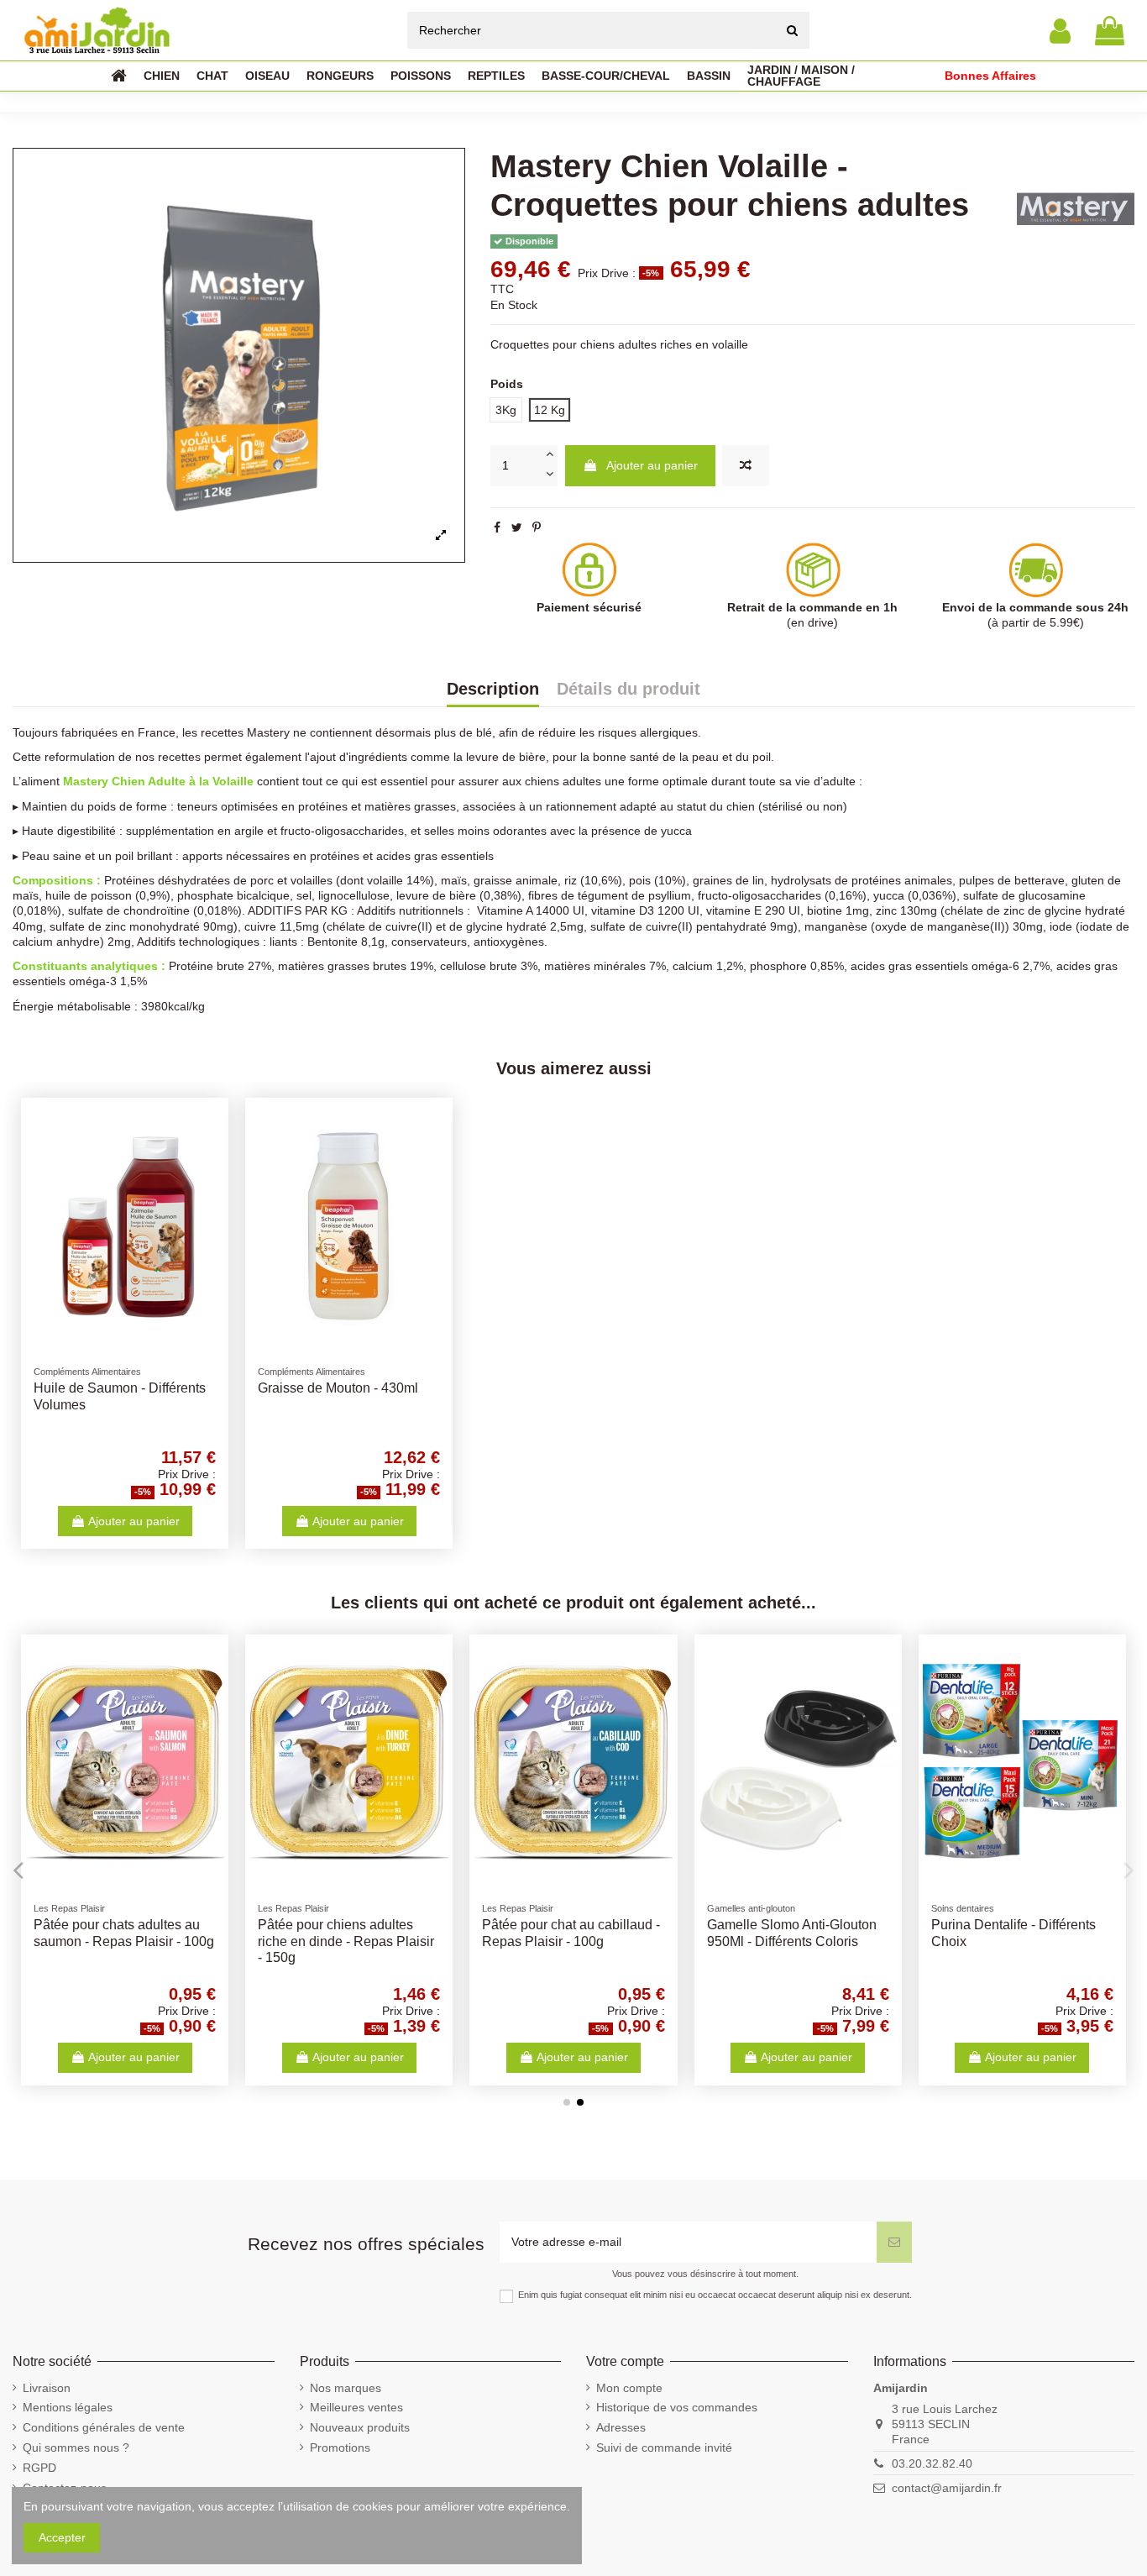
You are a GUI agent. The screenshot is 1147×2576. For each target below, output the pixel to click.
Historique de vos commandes (677, 2407)
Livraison (47, 2388)
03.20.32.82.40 (932, 2463)
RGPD (39, 2468)
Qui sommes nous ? (76, 2447)
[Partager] (497, 527)
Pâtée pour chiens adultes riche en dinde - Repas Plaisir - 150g (346, 1941)
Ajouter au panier (652, 465)
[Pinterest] (537, 527)
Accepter (62, 2537)
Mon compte (629, 2388)
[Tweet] (517, 527)
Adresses (621, 2427)
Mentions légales (68, 2407)
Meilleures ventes (356, 2407)
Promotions (340, 2447)
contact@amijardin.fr (947, 2488)
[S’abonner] (894, 2242)
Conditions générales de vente (104, 2427)
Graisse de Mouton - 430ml (338, 1388)
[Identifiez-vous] (1060, 31)
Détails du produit (628, 690)
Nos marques (346, 2388)
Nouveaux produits (360, 2427)
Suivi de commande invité (664, 2447)
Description (493, 690)
